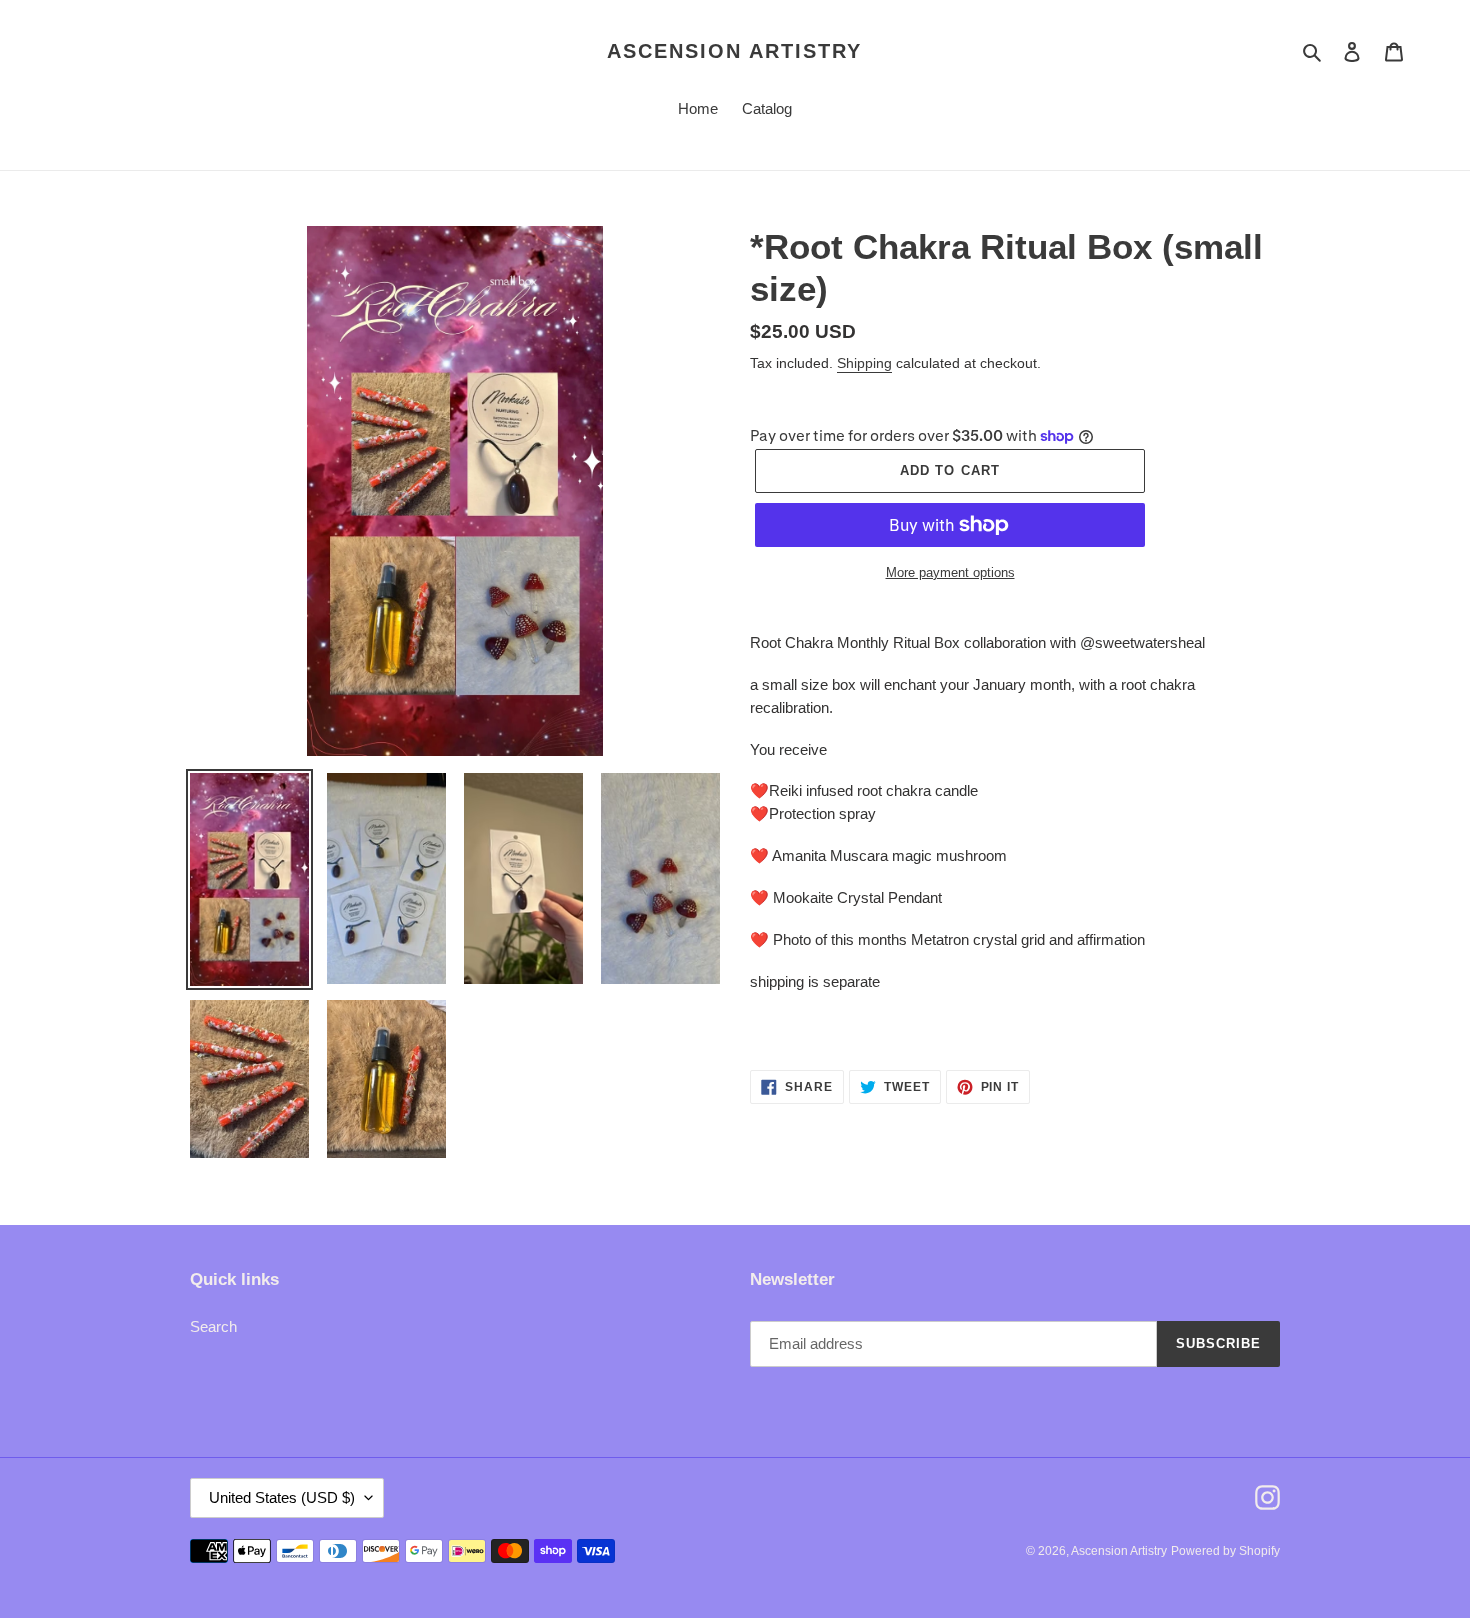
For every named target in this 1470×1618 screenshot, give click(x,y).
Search (213, 1326)
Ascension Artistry (734, 51)
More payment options (950, 572)
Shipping (864, 363)
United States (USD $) (282, 1497)
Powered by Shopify (1225, 1551)
